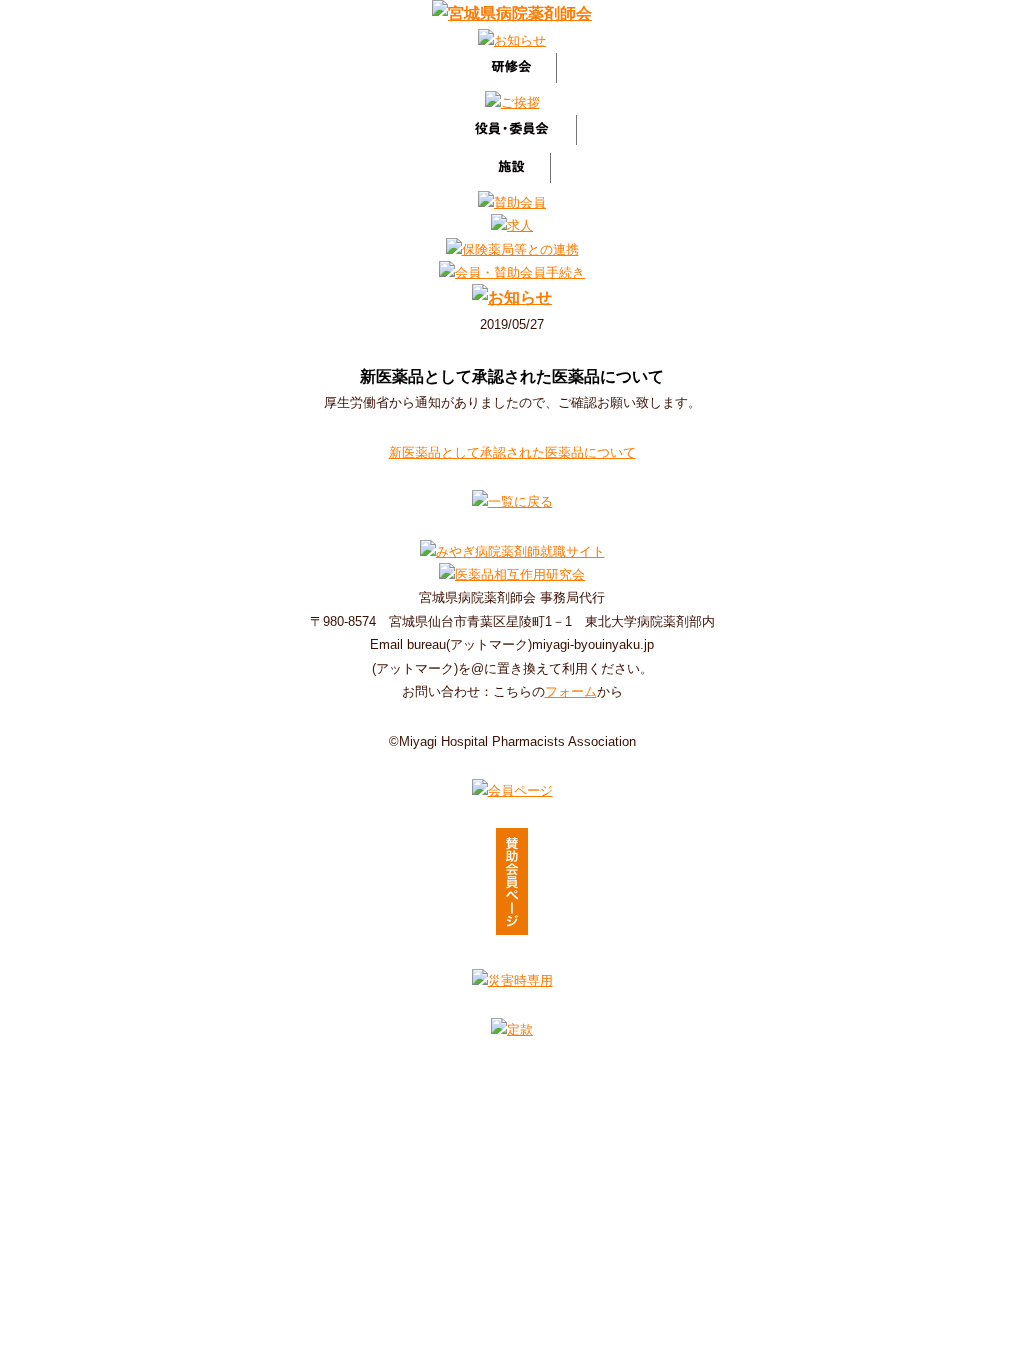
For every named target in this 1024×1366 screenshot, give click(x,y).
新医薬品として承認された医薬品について (512, 452)
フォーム (571, 691)
